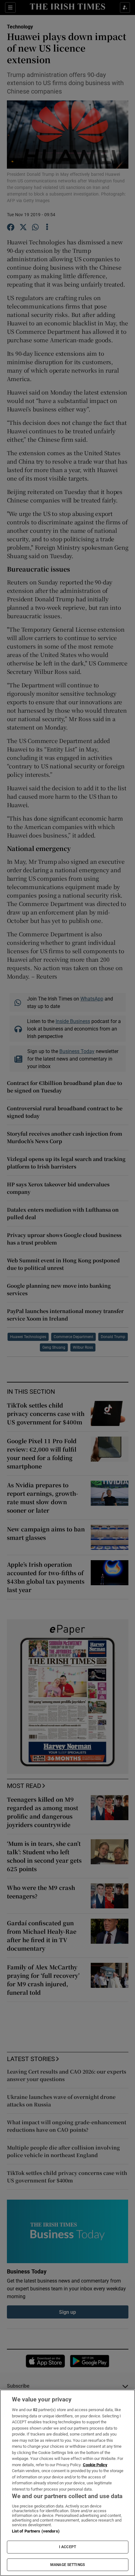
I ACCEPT (67, 2547)
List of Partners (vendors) (36, 2531)
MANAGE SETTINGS (67, 2565)
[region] (67, 2483)
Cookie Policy (95, 2465)
